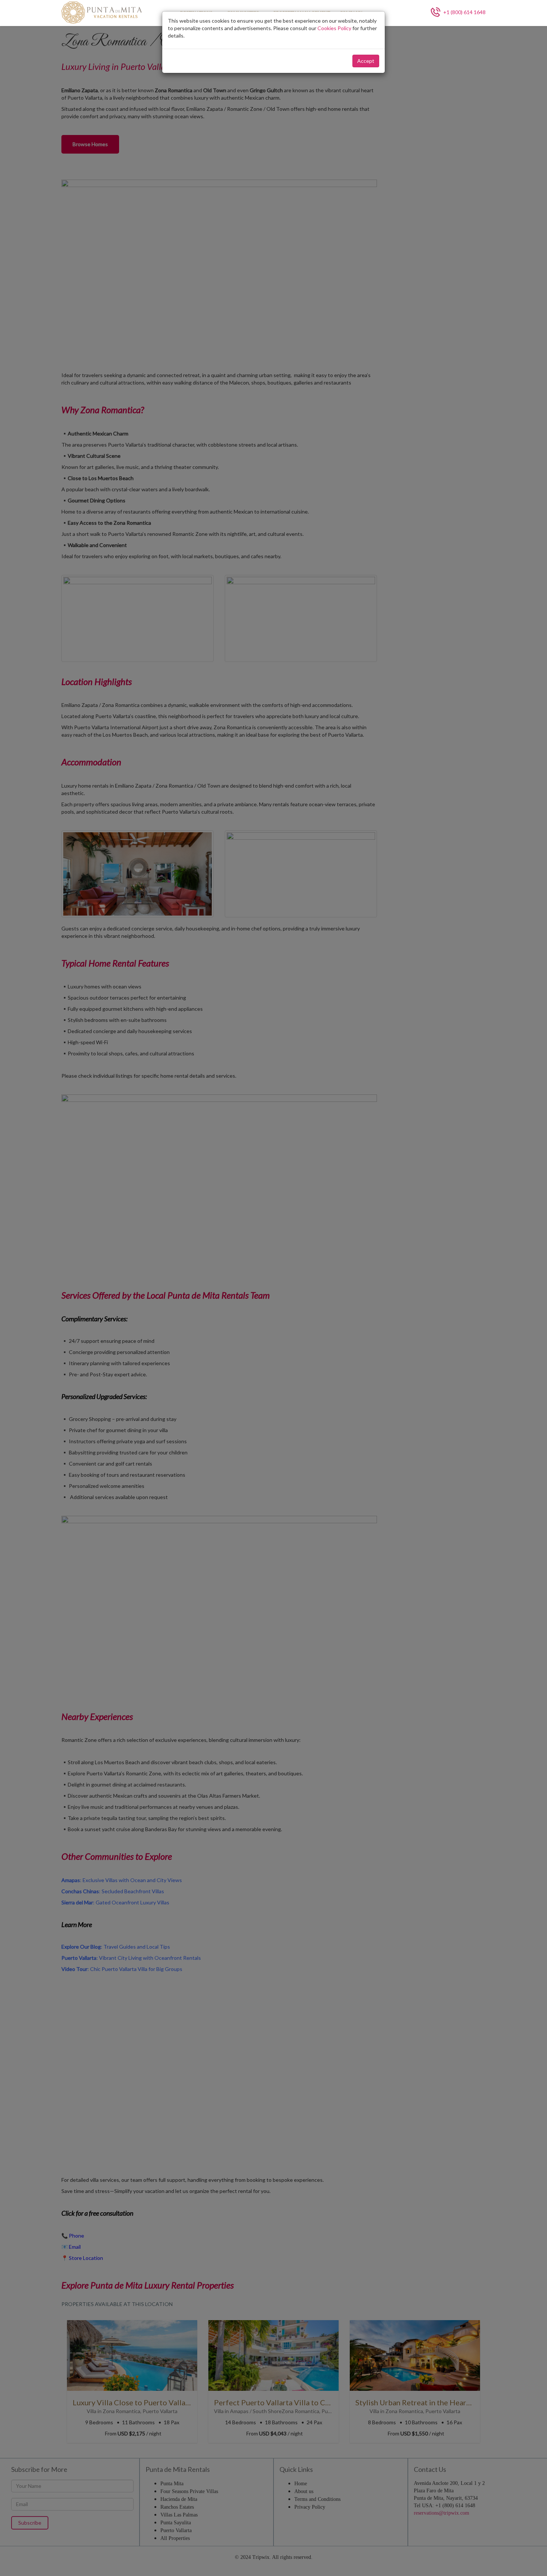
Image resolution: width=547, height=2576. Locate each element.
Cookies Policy (334, 28)
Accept (366, 61)
